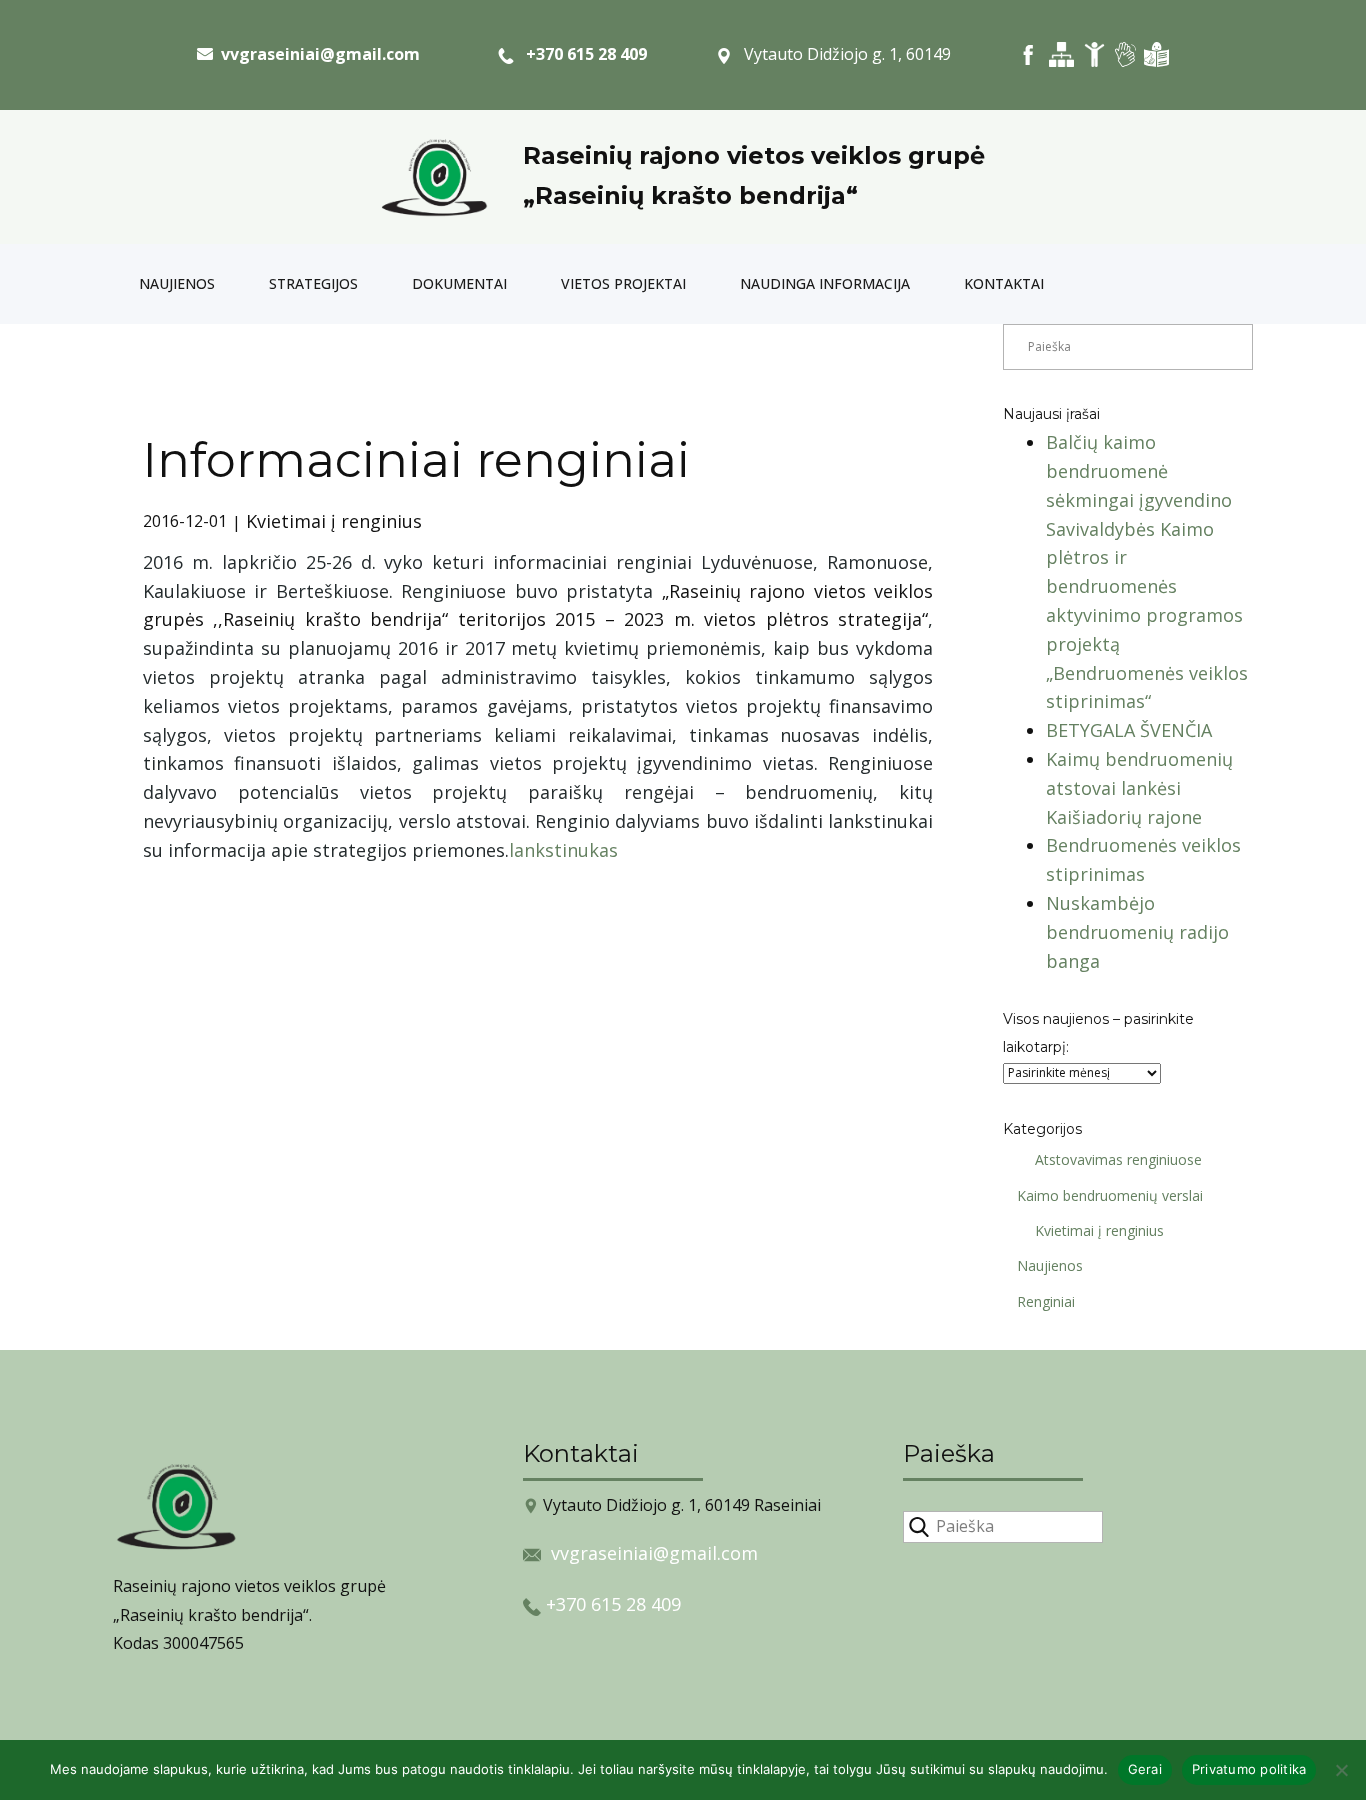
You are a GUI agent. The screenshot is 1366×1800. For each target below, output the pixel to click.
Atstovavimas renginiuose (1118, 1159)
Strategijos (313, 283)
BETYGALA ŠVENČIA (1129, 730)
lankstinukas (563, 850)
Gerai (1145, 1769)
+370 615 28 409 (580, 54)
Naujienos (177, 283)
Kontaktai (1004, 283)
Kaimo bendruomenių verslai (1110, 1195)
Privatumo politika (1249, 1769)
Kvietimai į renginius (334, 521)
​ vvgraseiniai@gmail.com (316, 54)
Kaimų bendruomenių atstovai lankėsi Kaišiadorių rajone (1139, 788)
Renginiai (1046, 1301)
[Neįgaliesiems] (1094, 54)
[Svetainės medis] (1061, 54)
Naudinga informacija (825, 283)
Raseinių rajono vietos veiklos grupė (754, 155)
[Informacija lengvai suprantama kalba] (1156, 54)
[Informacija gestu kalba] (1125, 54)
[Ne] (1341, 1770)
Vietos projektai (623, 283)
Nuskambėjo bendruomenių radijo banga (1137, 932)
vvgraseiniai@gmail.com (654, 1553)
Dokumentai (459, 283)
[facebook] (1028, 54)
